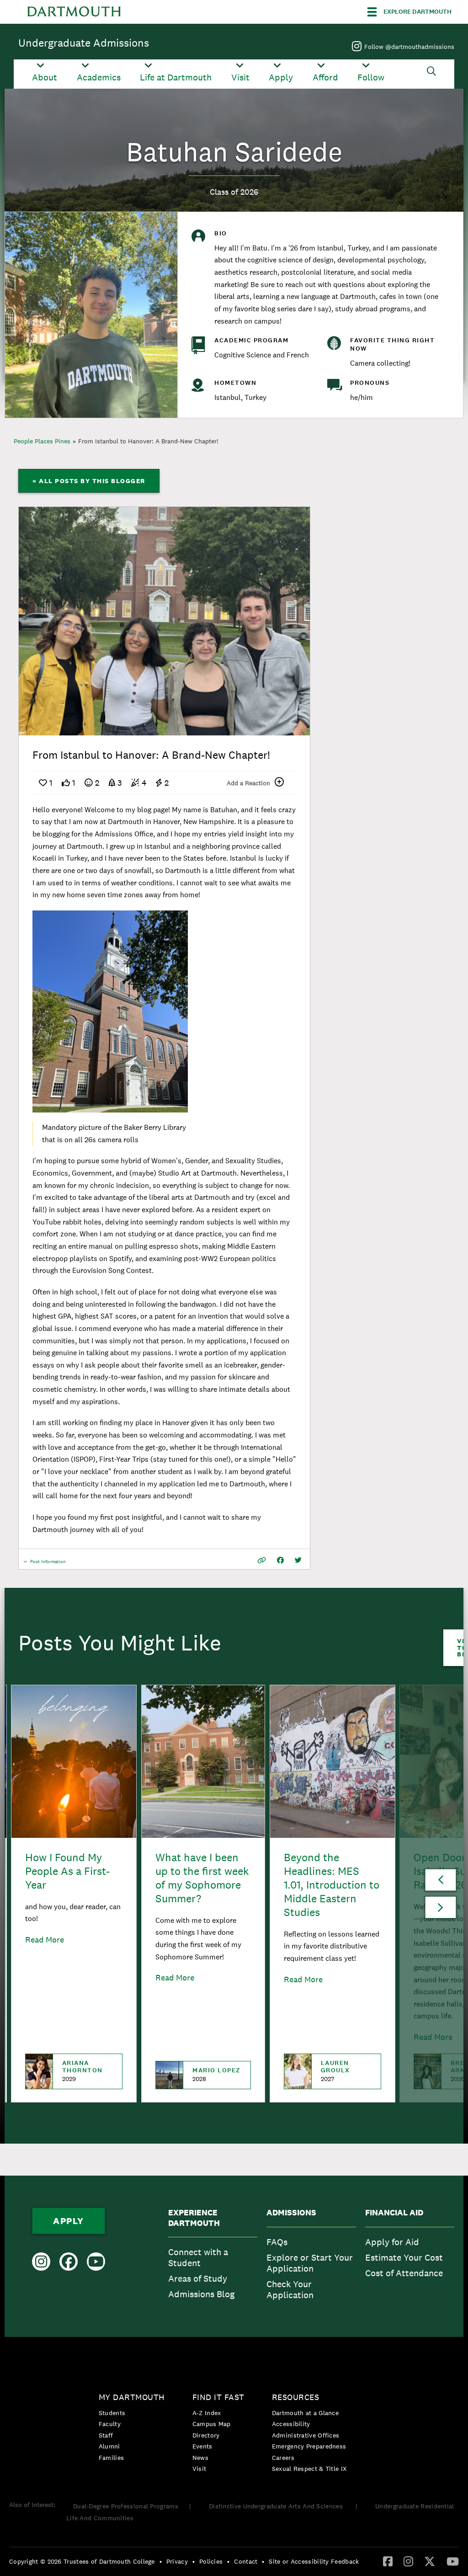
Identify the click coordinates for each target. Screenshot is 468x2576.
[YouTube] (453, 2561)
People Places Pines (42, 441)
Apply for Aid (392, 2242)
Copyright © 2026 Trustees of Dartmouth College (82, 2561)
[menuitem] (213, 2256)
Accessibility (291, 2424)
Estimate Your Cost (404, 2257)
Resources (296, 2397)
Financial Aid (394, 2213)
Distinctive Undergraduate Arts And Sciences (277, 2506)
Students (112, 2413)
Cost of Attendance (404, 2273)
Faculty (110, 2424)
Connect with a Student (198, 2257)
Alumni (109, 2446)
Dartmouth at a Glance (305, 2413)
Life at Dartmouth (176, 77)
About (45, 77)
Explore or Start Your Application (310, 2263)
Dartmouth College (74, 12)
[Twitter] (430, 2561)
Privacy (177, 2561)
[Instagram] (408, 2561)
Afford (325, 77)
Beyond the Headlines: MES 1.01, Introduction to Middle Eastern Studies (332, 1885)
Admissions (291, 2213)
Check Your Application (290, 2289)
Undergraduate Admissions (84, 43)
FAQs (277, 2242)
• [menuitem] (161, 2561)
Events (202, 2446)
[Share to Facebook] (280, 1560)
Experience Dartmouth (194, 2218)
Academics (99, 77)
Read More (45, 1940)
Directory (206, 2435)
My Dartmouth (132, 2397)
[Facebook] (388, 2561)
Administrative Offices (306, 2435)
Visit (240, 77)
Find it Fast (218, 2397)
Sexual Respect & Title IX (309, 2469)
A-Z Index (207, 2413)
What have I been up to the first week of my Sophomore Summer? (202, 1878)
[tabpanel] (165, 621)
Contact (246, 2561)
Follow (371, 77)
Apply (281, 77)
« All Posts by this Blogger (89, 481)
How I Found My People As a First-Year (67, 1871)
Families (111, 2458)
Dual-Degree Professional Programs (126, 2506)
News (200, 2458)
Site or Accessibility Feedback (314, 2561)
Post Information (48, 1564)
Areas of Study (198, 2278)
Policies (211, 2561)
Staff (106, 2435)
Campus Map (212, 2424)
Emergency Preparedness (309, 2446)
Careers (283, 2458)
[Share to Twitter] (298, 1560)
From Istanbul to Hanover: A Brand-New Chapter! (148, 441)
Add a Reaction (248, 783)
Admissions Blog (201, 2294)
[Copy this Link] (262, 1560)
